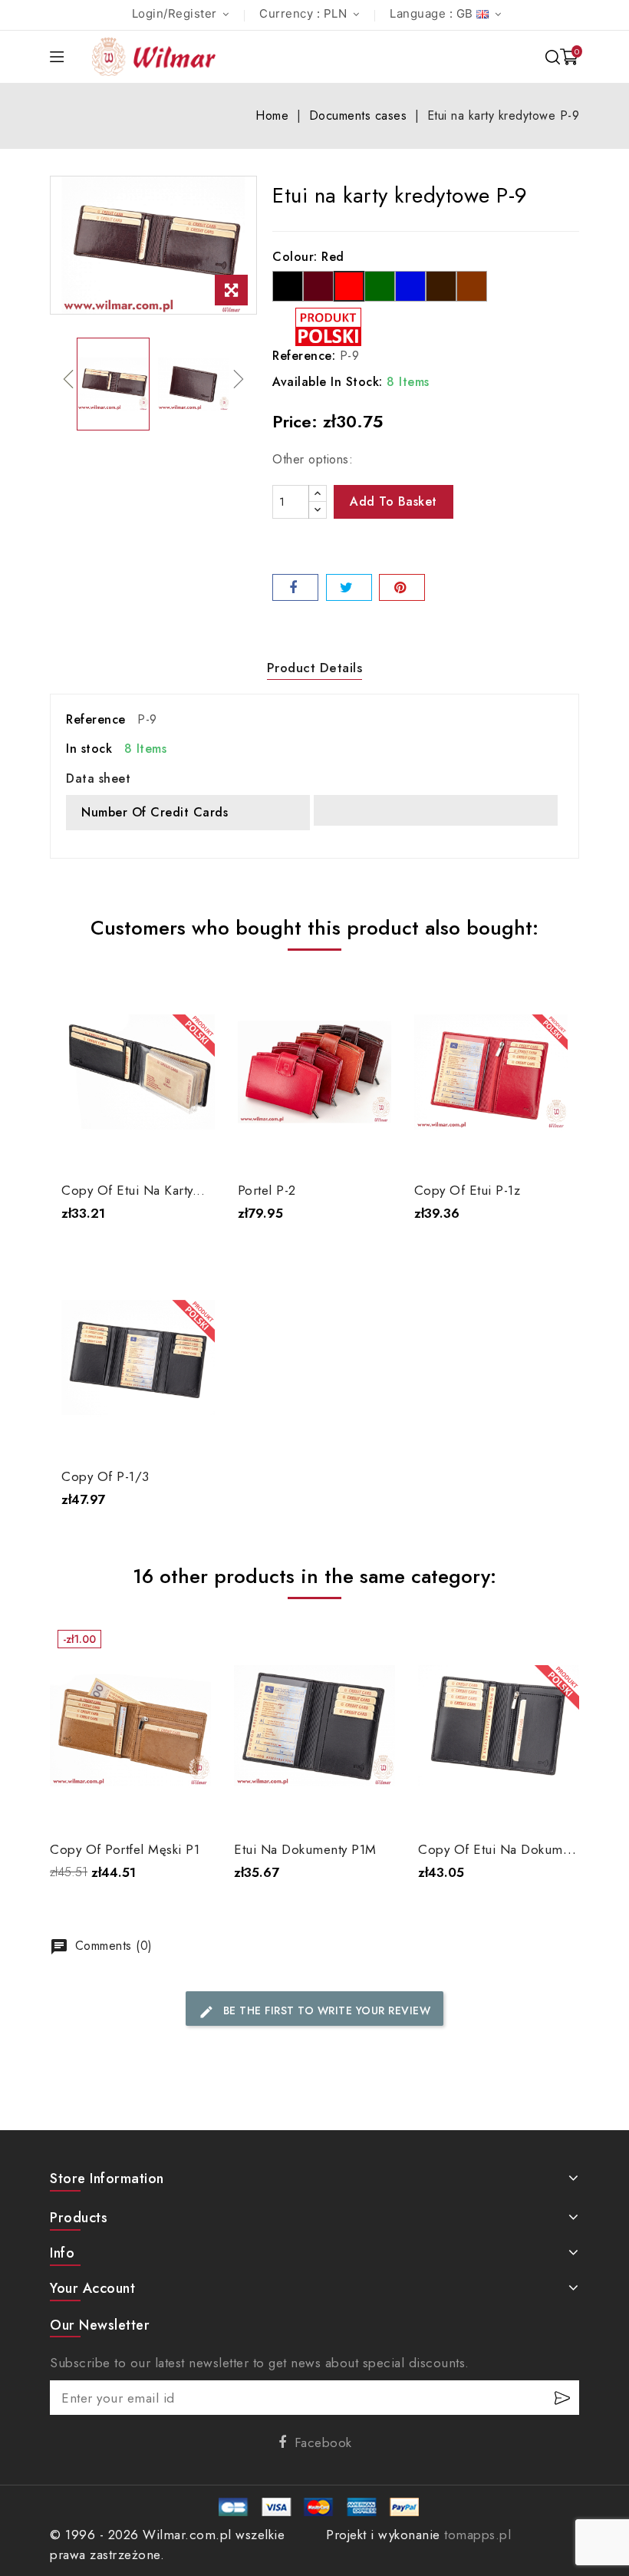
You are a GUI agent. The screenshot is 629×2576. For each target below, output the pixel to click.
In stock (89, 749)
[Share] (295, 587)
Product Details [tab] (315, 668)
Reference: (304, 356)
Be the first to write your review (314, 2011)
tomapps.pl (478, 2535)
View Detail (138, 1142)
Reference (96, 719)
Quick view (192, 995)
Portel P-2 (267, 1190)
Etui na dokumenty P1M (305, 1849)
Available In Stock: (328, 382)
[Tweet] (349, 587)
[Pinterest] (402, 587)
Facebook (323, 2442)
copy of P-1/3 (105, 1476)
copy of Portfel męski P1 (125, 1849)
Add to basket (394, 501)
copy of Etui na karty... (133, 1190)
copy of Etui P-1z (468, 1190)
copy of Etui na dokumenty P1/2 (519, 1849)
